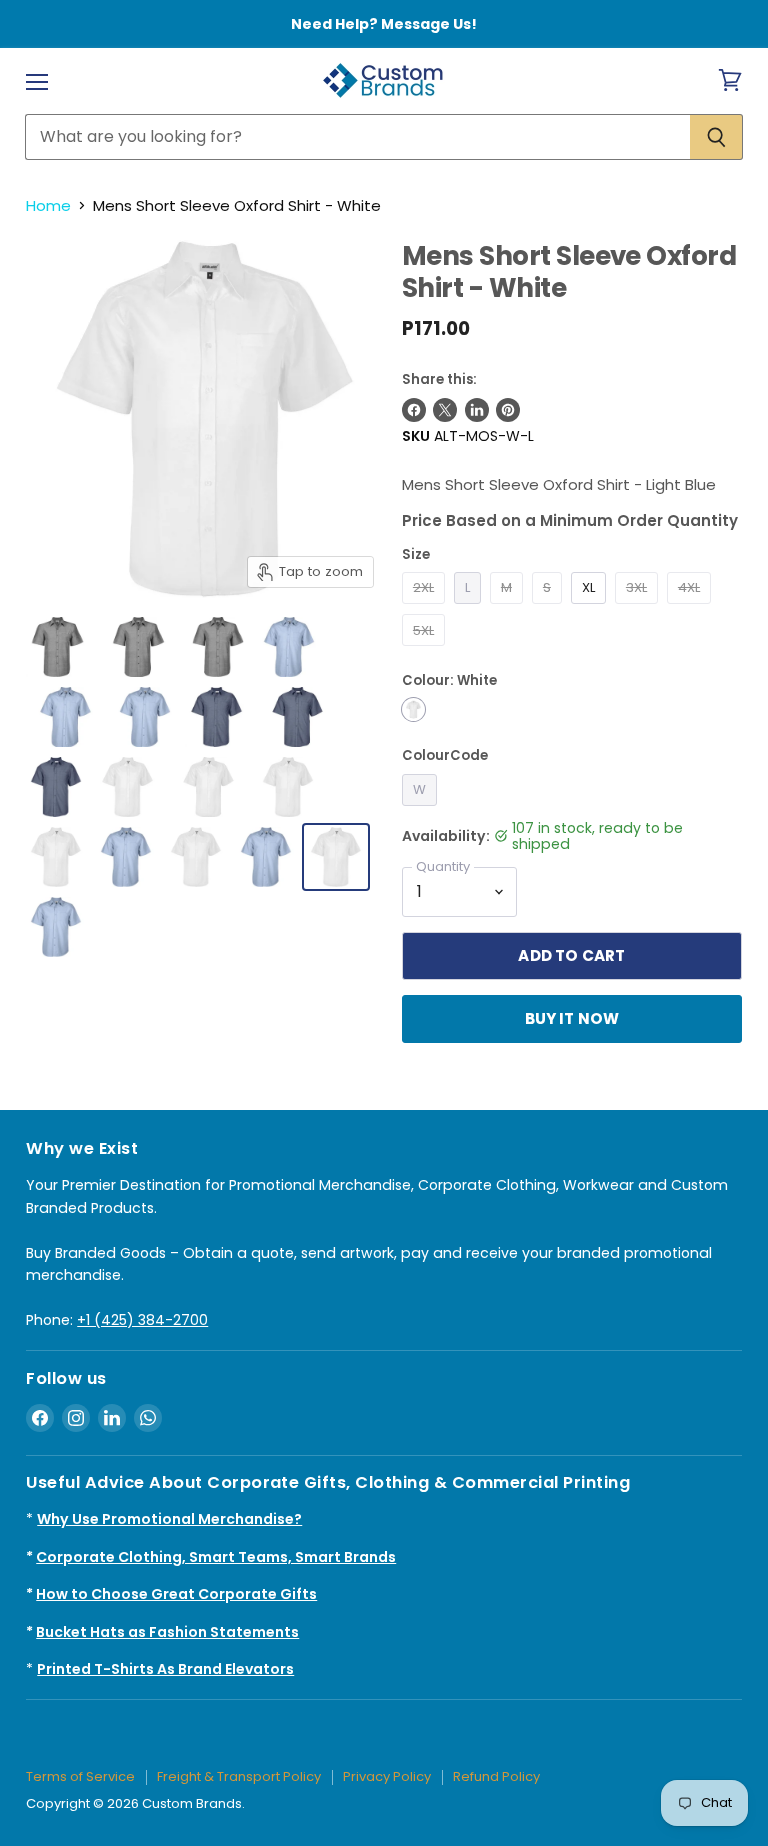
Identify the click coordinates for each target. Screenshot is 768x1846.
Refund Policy (496, 1776)
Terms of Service (80, 1776)
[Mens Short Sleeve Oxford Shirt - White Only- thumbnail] (138, 647)
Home (48, 205)
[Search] (716, 137)
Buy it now (572, 1018)
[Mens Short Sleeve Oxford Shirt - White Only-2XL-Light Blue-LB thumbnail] (289, 647)
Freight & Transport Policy (239, 1776)
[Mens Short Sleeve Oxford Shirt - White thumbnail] (56, 857)
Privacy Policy (387, 1776)
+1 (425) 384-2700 (142, 1320)
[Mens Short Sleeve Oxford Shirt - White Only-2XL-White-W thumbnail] (127, 787)
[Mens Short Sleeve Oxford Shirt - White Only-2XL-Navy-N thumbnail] (216, 717)
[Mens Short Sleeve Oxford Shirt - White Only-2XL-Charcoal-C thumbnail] (57, 647)
